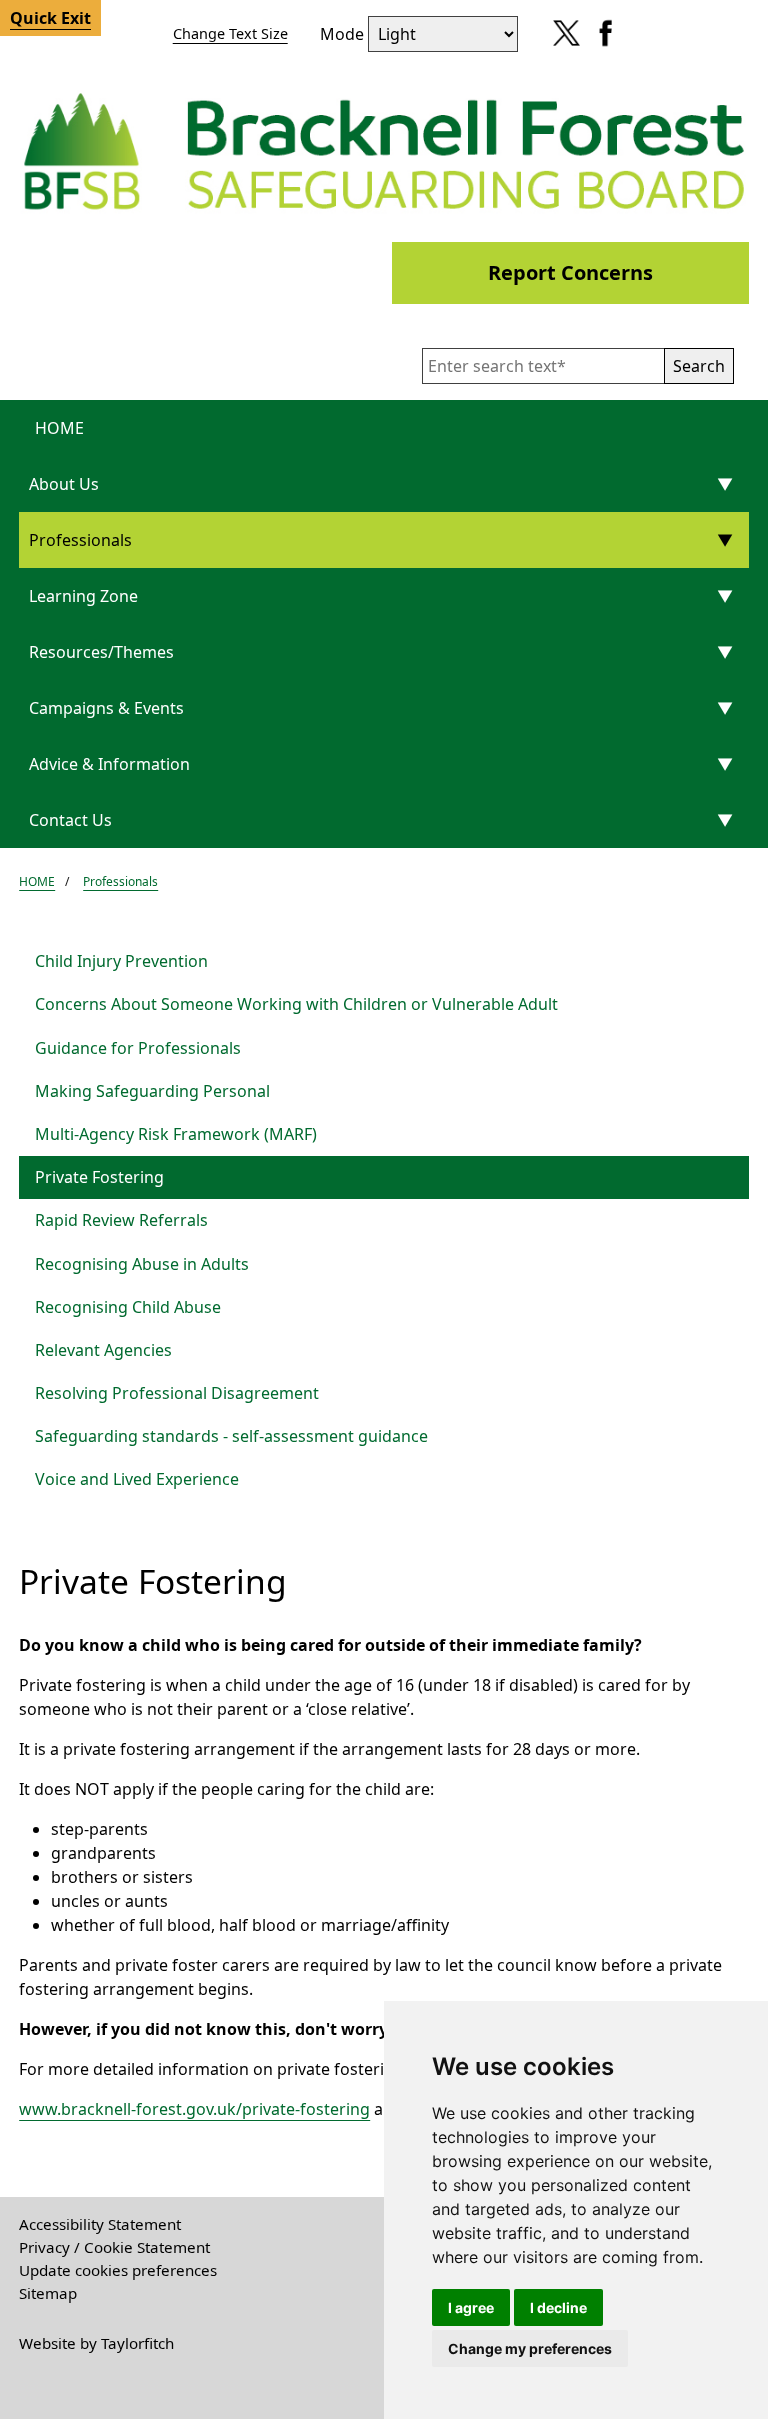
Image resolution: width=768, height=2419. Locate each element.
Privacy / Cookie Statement (114, 2247)
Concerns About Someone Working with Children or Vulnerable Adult (296, 1004)
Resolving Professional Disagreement (177, 1393)
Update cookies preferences (118, 2270)
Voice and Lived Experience (137, 1479)
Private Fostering (99, 1177)
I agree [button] (471, 2307)
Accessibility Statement (100, 2224)
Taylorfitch (137, 2343)
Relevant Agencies (103, 1350)
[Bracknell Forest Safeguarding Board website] (384, 151)
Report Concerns (570, 272)
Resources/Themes (101, 652)
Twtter (561, 40)
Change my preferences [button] (530, 2348)
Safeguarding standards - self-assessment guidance (231, 1436)
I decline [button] (558, 2307)
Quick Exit (50, 18)
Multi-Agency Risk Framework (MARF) (176, 1134)
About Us (64, 484)
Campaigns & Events (106, 708)
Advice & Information (109, 764)
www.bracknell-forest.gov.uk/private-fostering (194, 2109)
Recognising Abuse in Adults (142, 1264)
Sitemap (48, 2293)
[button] (699, 366)
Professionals (80, 540)
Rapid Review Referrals (121, 1220)
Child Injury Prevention (121, 961)
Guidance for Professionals (138, 1048)
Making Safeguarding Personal (152, 1091)
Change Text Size (230, 33)
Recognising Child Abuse (128, 1307)
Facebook (600, 40)
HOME (59, 428)
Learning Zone (83, 596)
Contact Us (70, 820)
